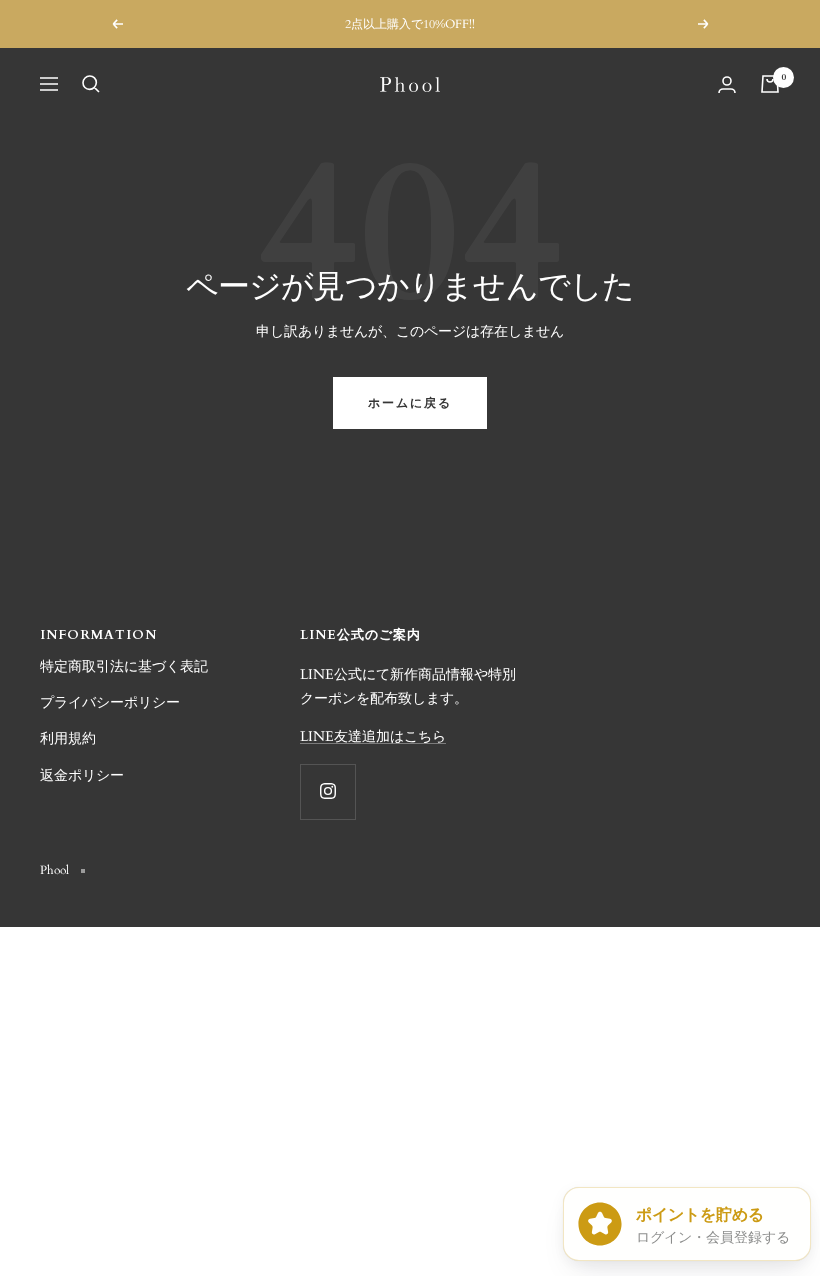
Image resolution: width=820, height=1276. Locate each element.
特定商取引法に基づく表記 (124, 666)
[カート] (770, 84)
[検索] (91, 84)
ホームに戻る (410, 403)
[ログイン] (727, 84)
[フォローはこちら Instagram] (327, 791)
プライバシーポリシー (110, 702)
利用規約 (68, 738)
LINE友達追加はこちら (373, 736)
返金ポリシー (82, 775)
